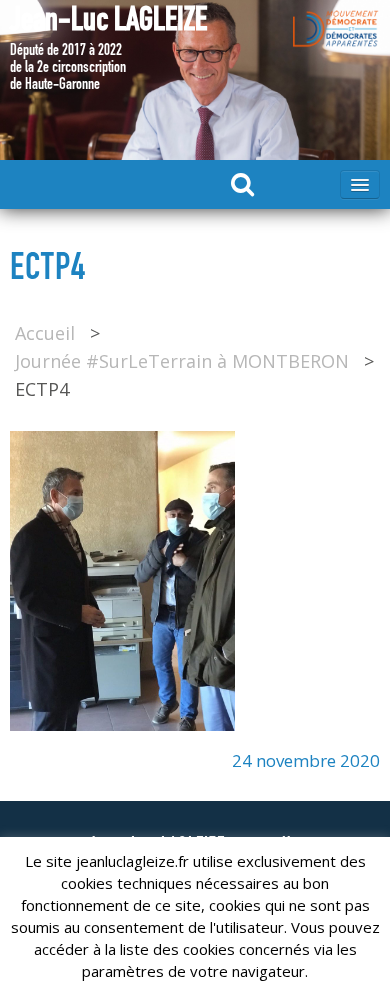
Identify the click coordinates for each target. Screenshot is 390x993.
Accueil (45, 333)
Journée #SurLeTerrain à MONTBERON (182, 361)
